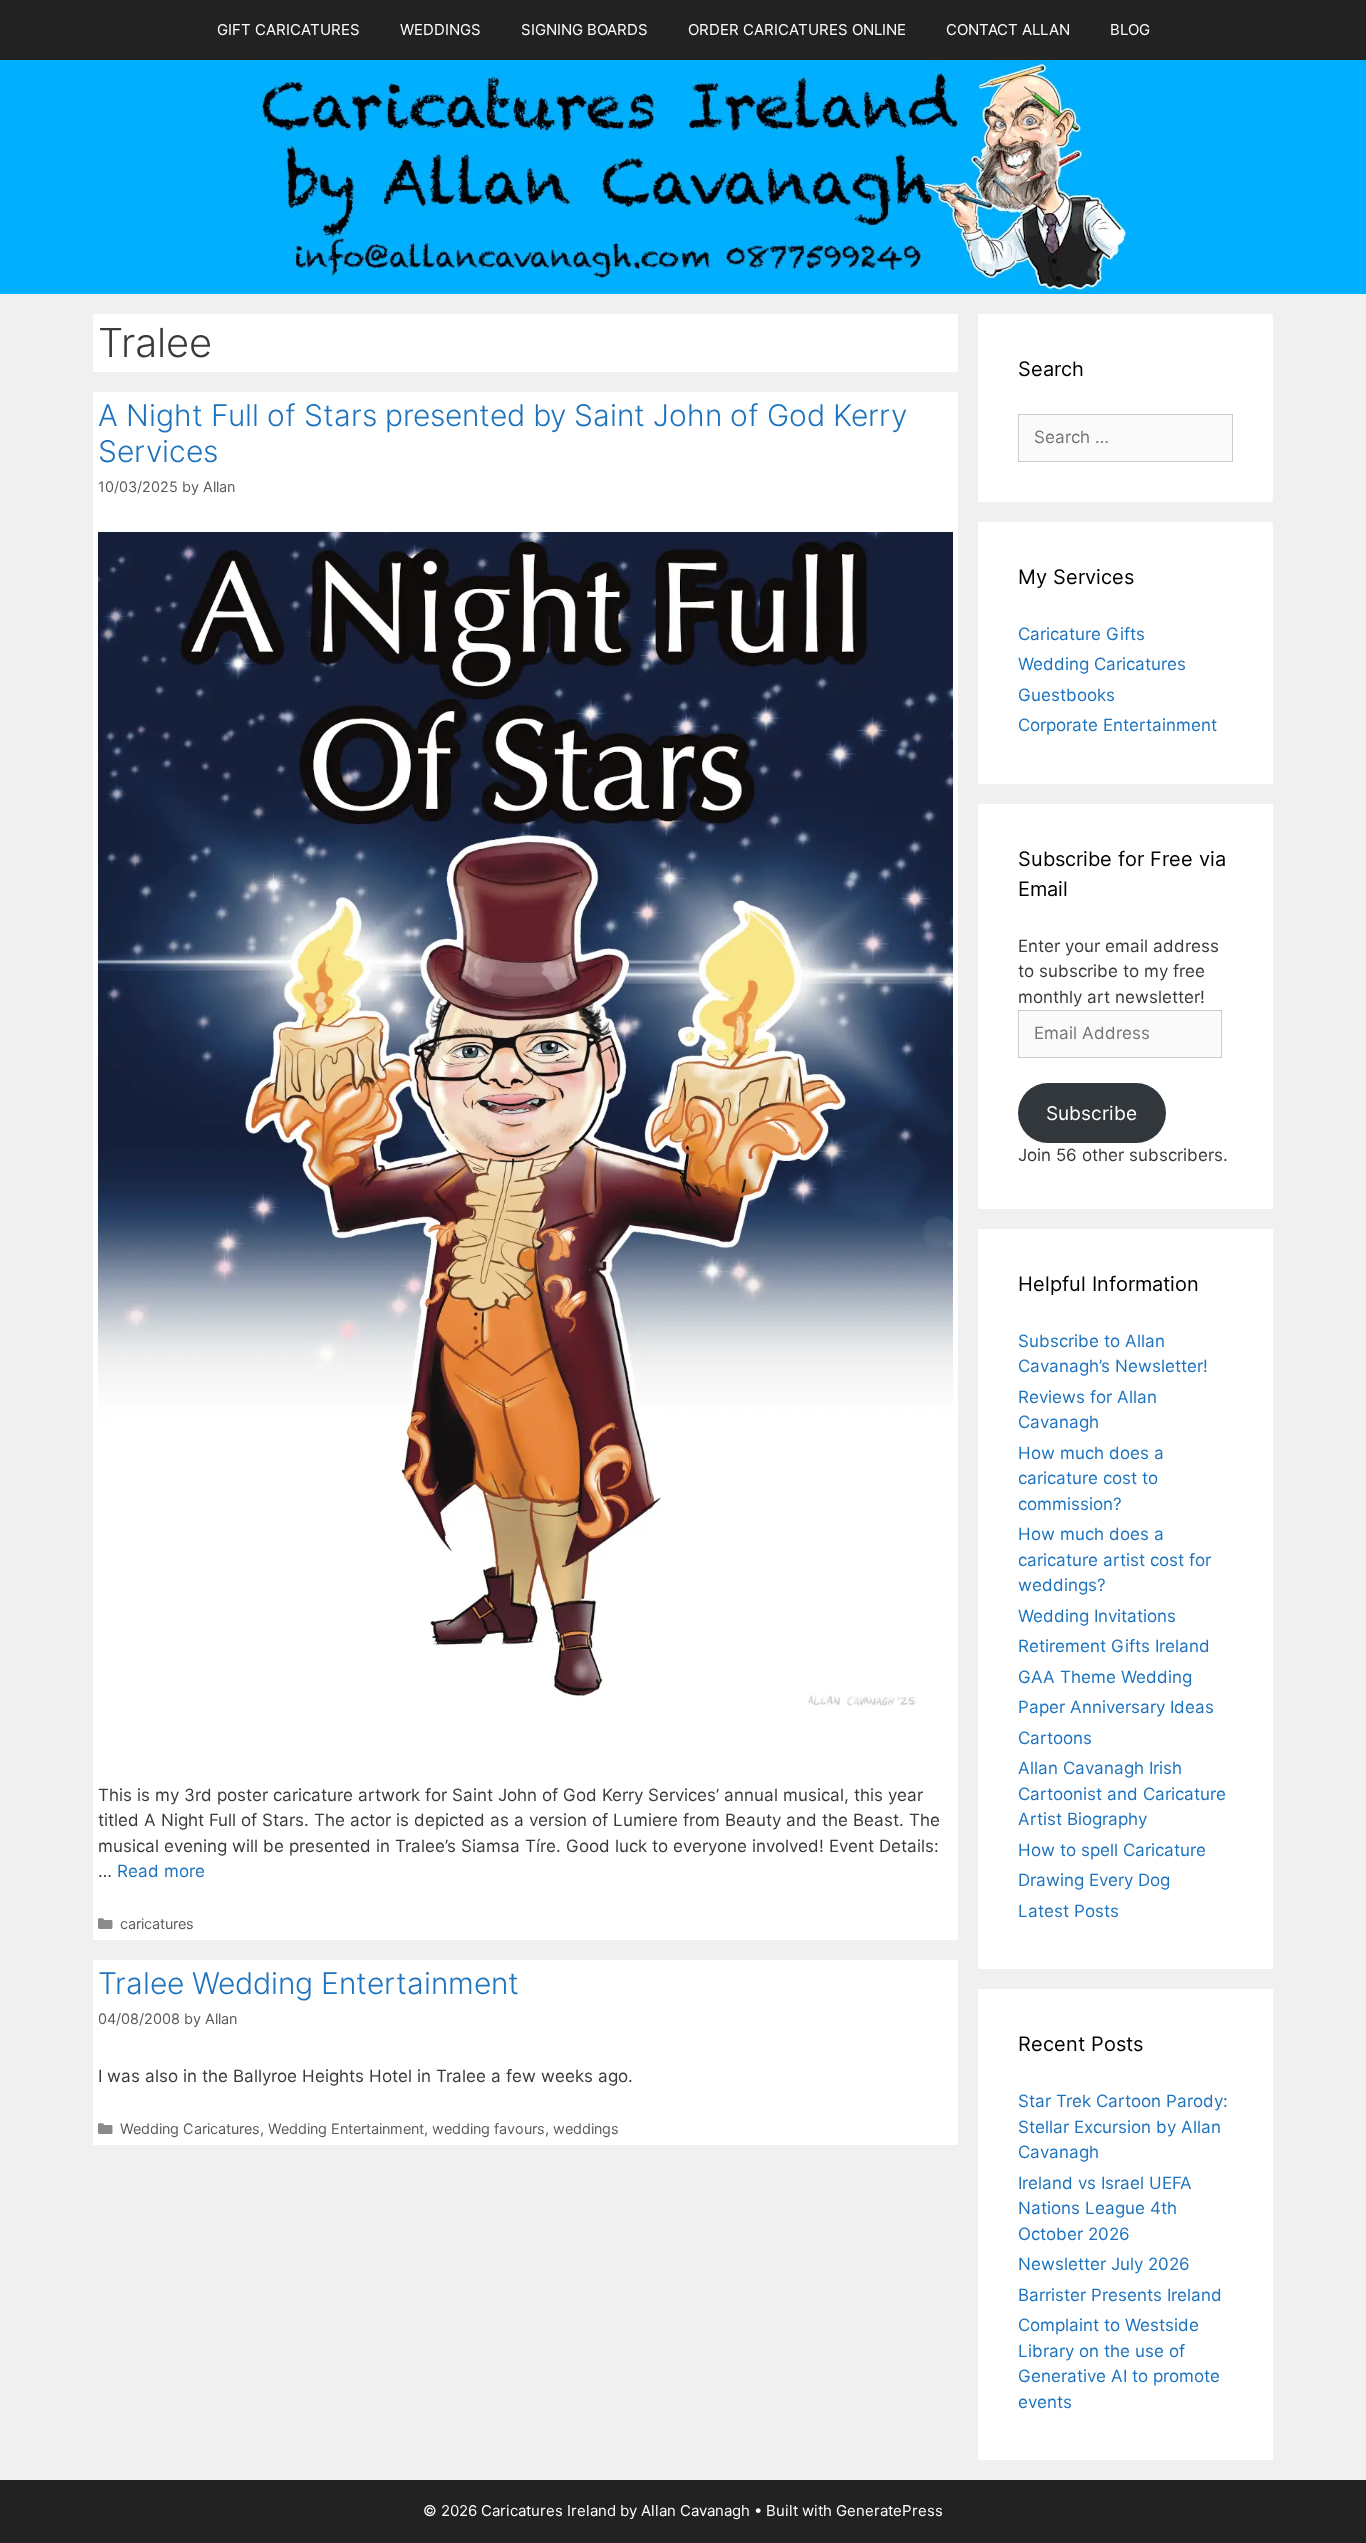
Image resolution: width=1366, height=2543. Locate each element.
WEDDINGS (440, 29)
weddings (586, 2128)
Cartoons (1055, 1738)
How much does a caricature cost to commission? (1091, 1478)
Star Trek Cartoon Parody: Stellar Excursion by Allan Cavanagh (1123, 2126)
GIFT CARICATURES (288, 29)
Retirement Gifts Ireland (1114, 1646)
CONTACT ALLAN (1008, 29)
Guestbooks (1066, 695)
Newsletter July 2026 (1104, 2264)
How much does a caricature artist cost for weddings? (1114, 1559)
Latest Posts (1068, 1911)
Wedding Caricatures (190, 2128)
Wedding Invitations (1097, 1616)
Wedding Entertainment (346, 2128)
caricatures (157, 1923)
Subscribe (1091, 1113)
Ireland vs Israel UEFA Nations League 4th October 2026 (1105, 2208)
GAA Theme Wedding (1105, 1677)
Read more (161, 1871)
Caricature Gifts (1081, 634)
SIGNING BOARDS (584, 29)
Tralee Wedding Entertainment (308, 1983)
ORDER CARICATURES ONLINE (797, 29)
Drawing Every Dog (1094, 1880)
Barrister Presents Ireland (1120, 2295)
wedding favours (488, 2128)
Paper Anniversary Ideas (1116, 1707)
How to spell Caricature (1112, 1850)
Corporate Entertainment (1117, 725)
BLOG (1130, 29)
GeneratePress (889, 2510)
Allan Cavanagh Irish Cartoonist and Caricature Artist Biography (1122, 1793)
